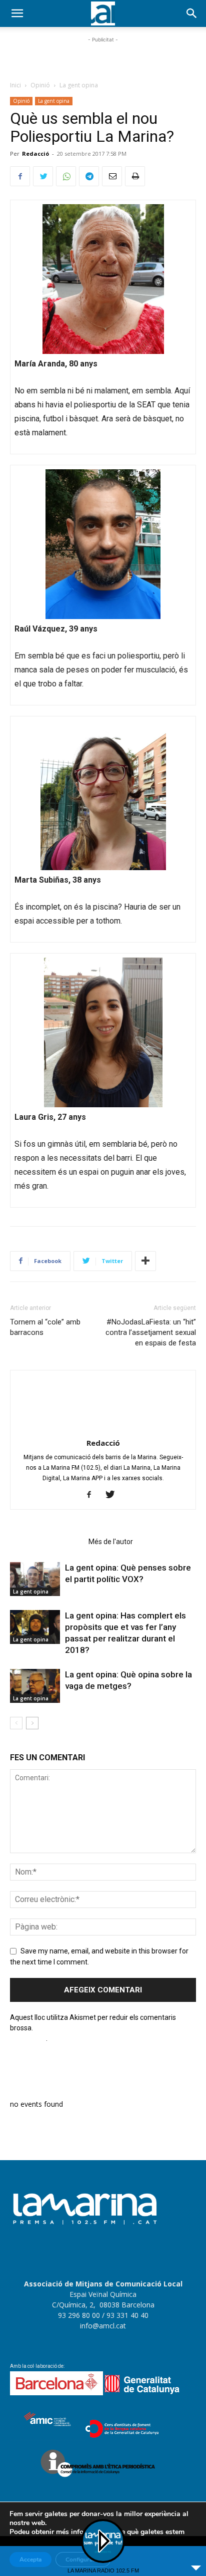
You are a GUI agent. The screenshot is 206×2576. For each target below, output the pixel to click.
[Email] (112, 176)
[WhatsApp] (66, 176)
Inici (15, 85)
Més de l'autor (111, 1542)
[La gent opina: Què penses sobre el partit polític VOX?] (35, 1579)
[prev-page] (16, 1723)
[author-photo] (103, 1429)
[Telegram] (89, 176)
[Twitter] (43, 176)
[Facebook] (20, 176)
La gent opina (79, 85)
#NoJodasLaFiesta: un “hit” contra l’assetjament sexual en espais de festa (151, 1332)
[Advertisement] (103, 57)
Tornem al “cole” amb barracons (45, 1327)
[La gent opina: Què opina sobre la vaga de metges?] (35, 1686)
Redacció (35, 154)
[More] (145, 1261)
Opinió (40, 85)
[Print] (135, 176)
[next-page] (32, 1723)
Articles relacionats (46, 1542)
